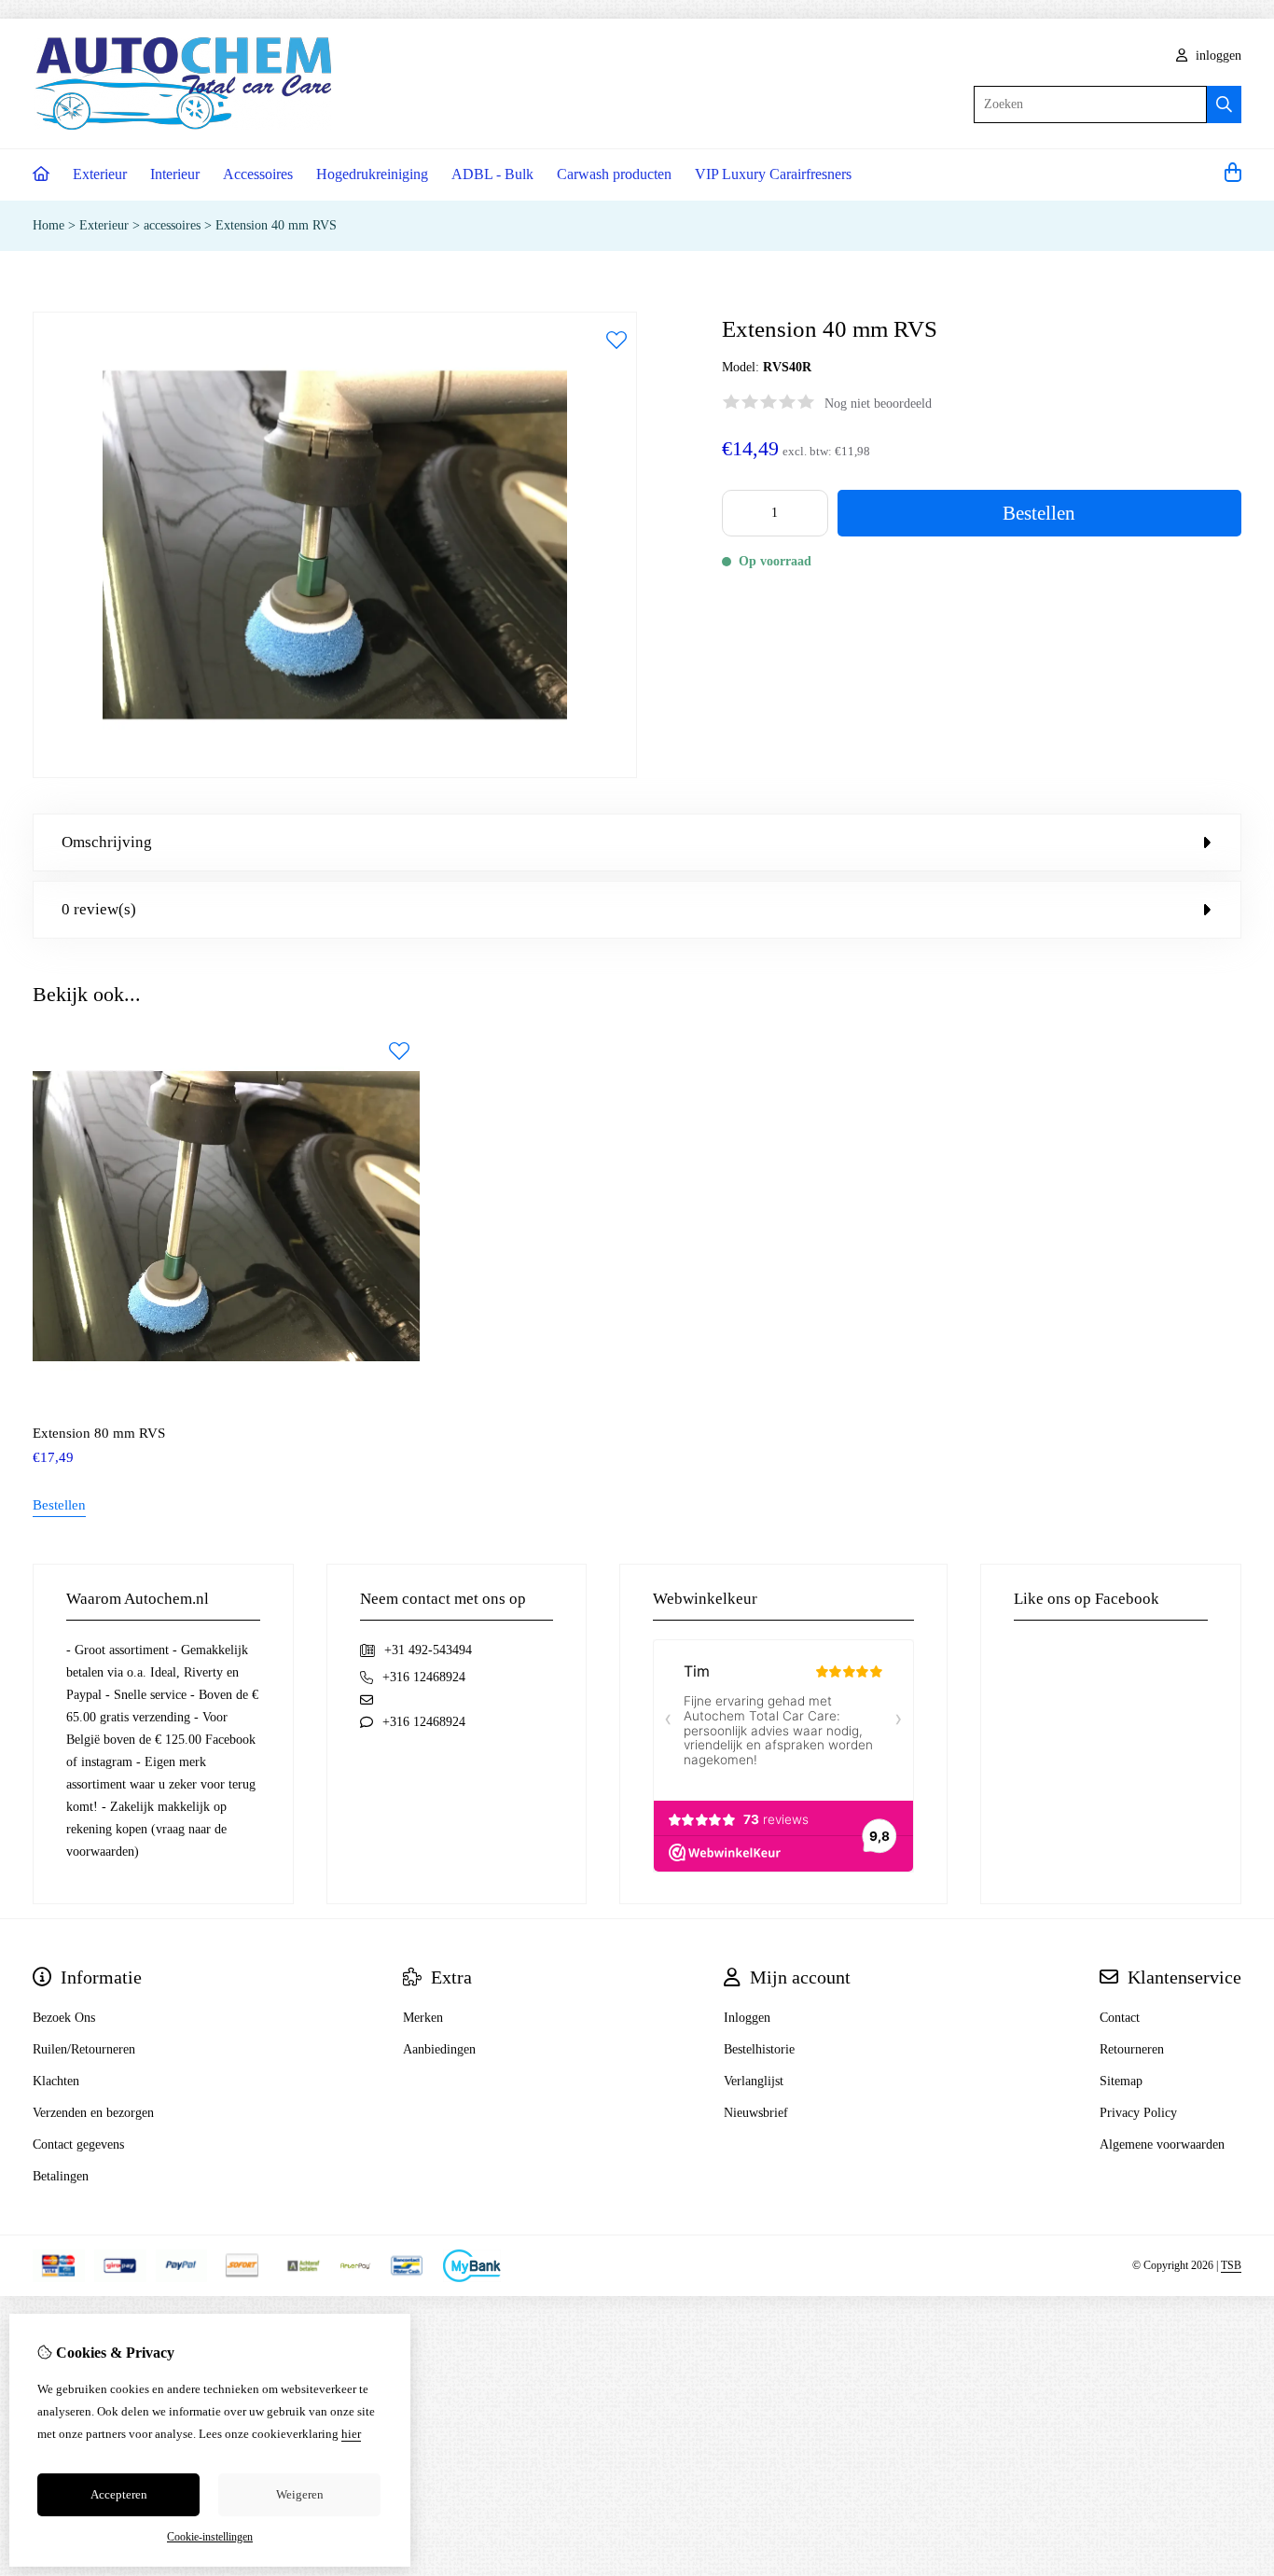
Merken (423, 2018)
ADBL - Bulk (492, 174)
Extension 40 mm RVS (276, 225)
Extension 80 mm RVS (99, 1433)
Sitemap (1121, 2081)
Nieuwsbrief (756, 2113)
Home (48, 225)
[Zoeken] (1224, 104)
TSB (1231, 2265)
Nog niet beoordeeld (878, 404)
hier (351, 2434)
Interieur (175, 174)
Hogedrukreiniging (372, 174)
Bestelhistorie (759, 2049)
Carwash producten (614, 174)
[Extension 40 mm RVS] (335, 774)
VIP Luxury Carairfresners (773, 174)
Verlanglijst (754, 2081)
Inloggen (747, 2018)
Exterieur (100, 174)
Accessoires (258, 174)
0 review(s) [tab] (99, 909)
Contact (1120, 2018)
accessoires (172, 225)
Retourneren (1132, 2049)
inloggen (1217, 56)
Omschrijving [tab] (107, 842)
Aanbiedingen (439, 2049)
